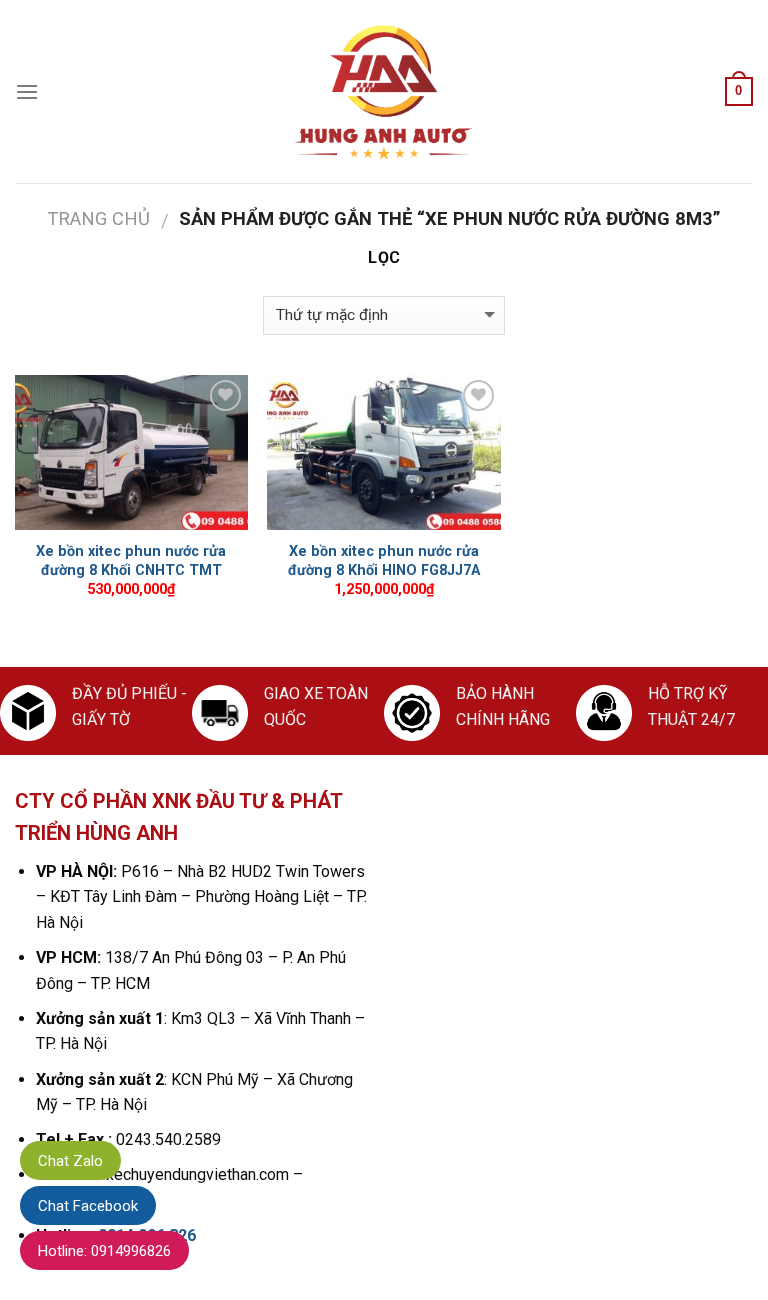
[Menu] (27, 91)
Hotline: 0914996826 (104, 1251)
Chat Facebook (88, 1206)
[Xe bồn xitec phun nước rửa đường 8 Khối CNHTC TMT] (131, 452)
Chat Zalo (70, 1161)
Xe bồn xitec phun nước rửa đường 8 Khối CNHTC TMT (131, 561)
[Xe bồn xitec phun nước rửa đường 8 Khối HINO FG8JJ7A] (383, 452)
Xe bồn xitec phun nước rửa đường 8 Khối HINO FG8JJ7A (384, 561)
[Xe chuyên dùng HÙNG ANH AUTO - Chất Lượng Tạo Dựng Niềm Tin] (384, 92)
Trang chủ (98, 218)
